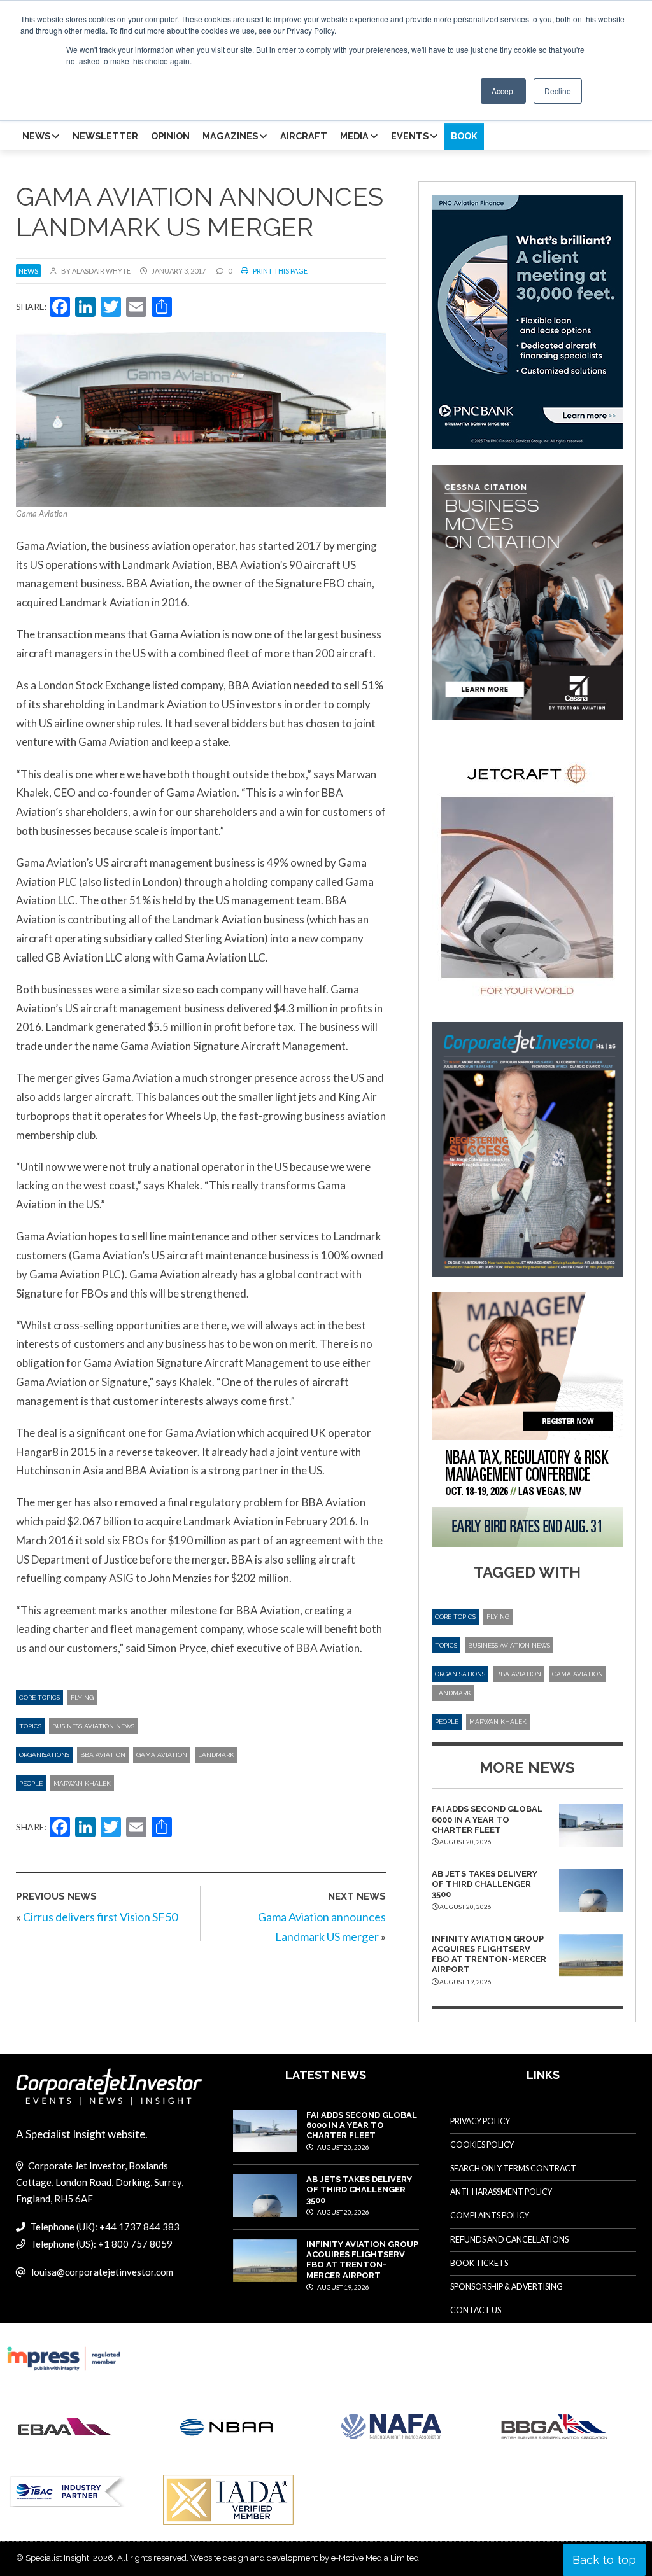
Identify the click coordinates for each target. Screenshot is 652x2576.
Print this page (280, 271)
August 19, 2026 (343, 2287)
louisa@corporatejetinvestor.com (102, 2272)
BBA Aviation (103, 1755)
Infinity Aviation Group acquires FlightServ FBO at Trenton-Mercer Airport (489, 1954)
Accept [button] (503, 91)
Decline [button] (558, 91)
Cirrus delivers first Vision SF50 (100, 1917)
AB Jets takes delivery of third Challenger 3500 (485, 1884)
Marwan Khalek (82, 1783)
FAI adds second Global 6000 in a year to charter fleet (487, 1819)
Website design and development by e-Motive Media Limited (305, 2558)
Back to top (604, 2560)
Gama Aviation (162, 1755)
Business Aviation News (93, 1726)
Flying (82, 1697)
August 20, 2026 (343, 2147)
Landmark (216, 1755)
